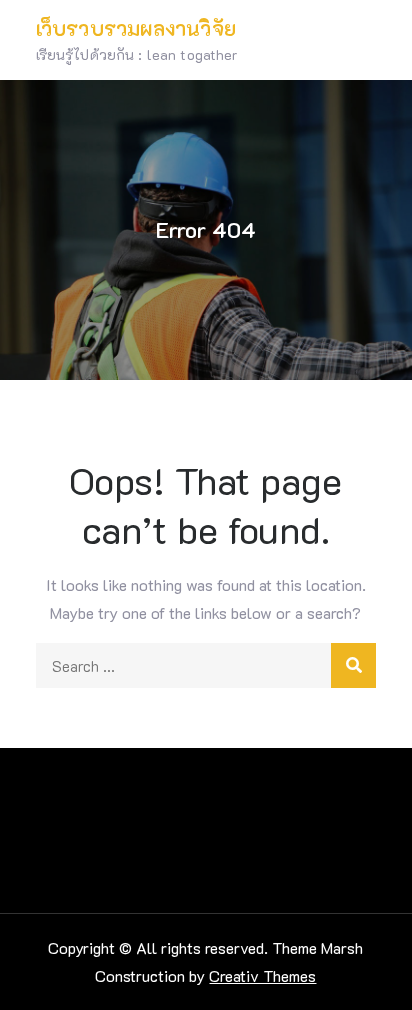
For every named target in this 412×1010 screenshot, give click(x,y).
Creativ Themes (262, 975)
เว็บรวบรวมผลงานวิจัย (136, 28)
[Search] (353, 665)
